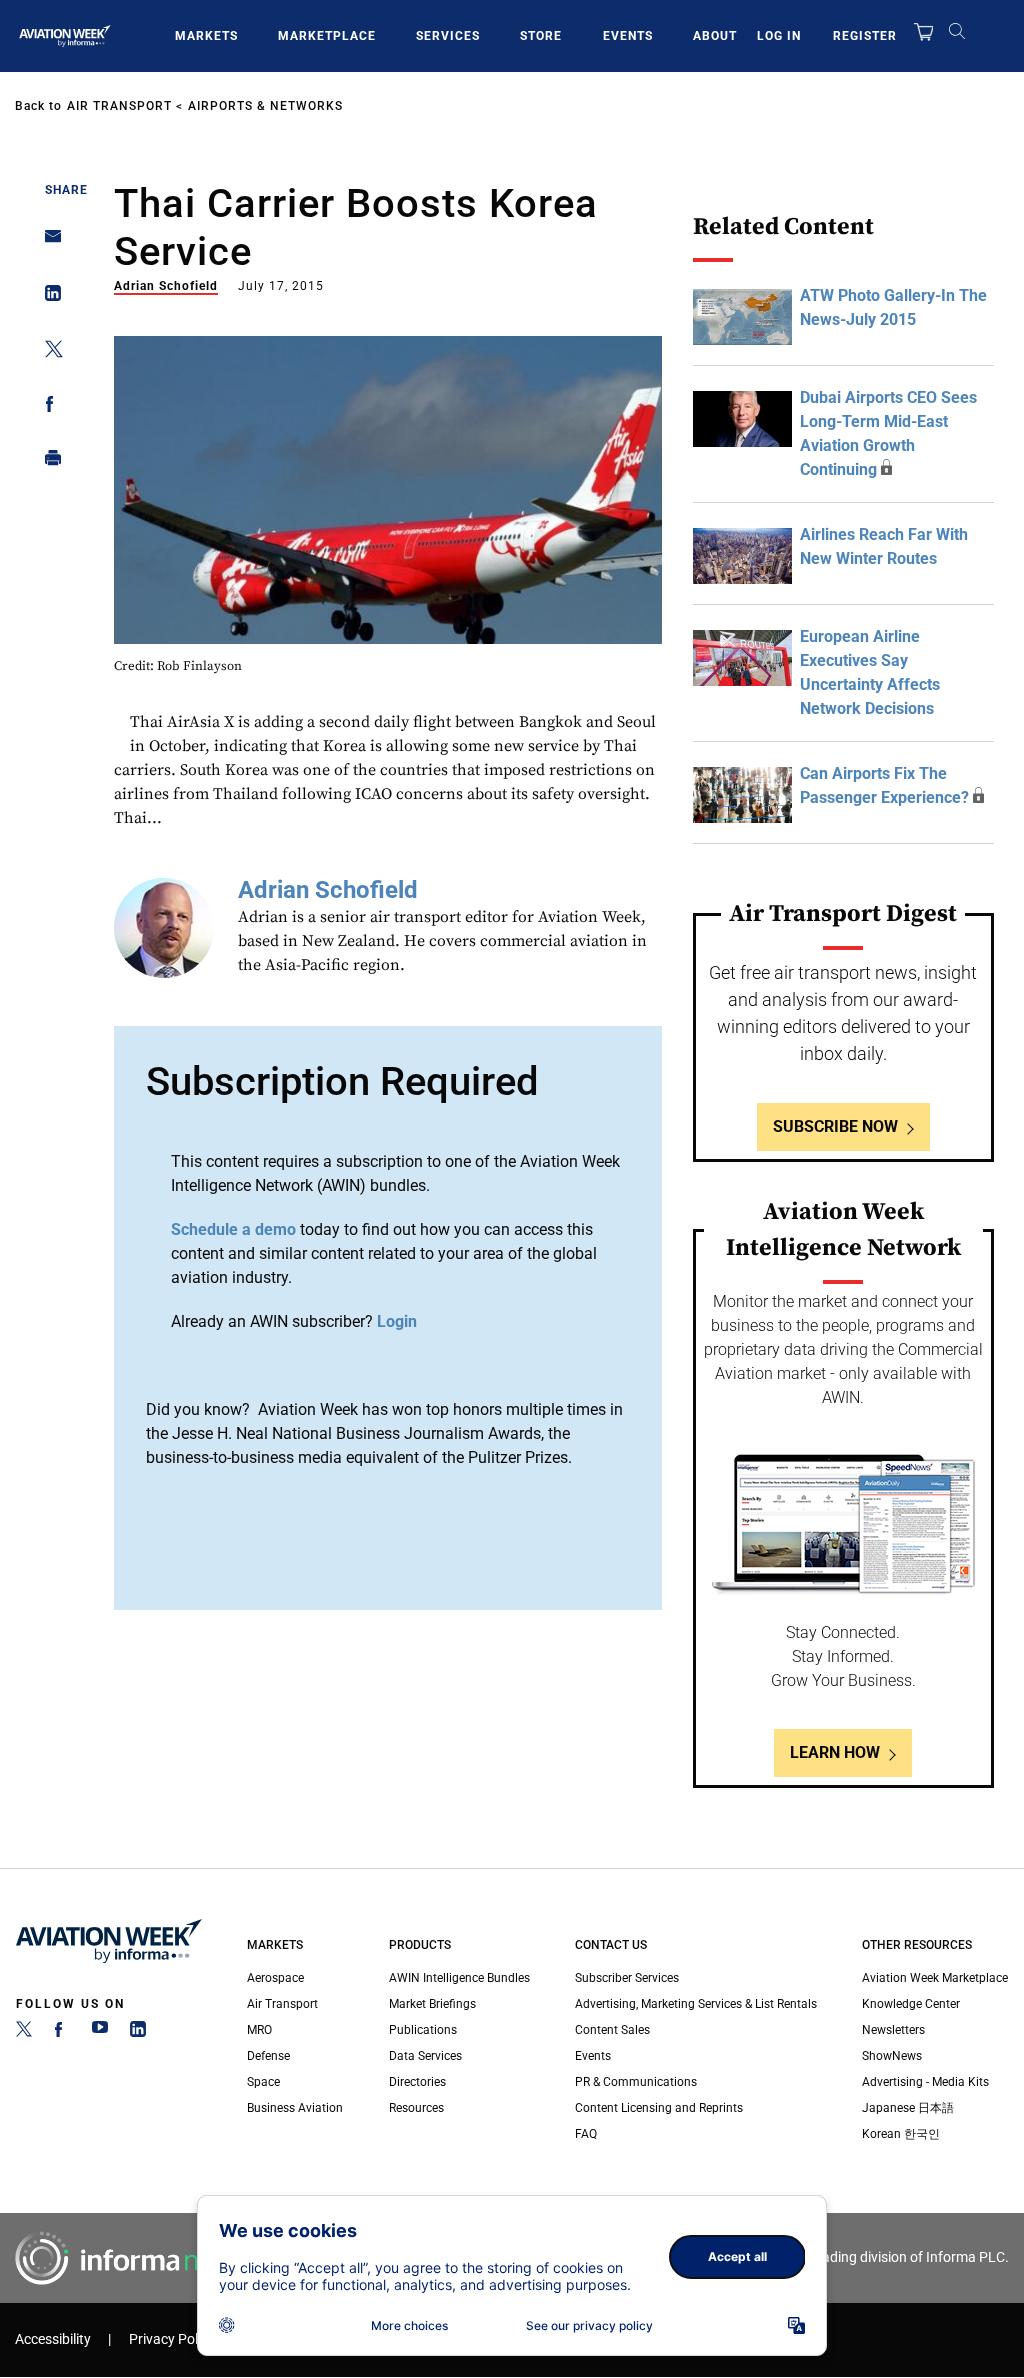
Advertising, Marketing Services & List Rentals (696, 2004)
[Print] (47, 462)
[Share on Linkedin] (47, 297)
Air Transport (119, 106)
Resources (416, 2108)
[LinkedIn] (138, 2033)
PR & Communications (636, 2082)
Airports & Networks (265, 106)
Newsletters (893, 2030)
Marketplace (327, 36)
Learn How (835, 1752)
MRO (259, 2030)
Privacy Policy (172, 2339)
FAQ (586, 2134)
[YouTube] (100, 2033)
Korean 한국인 (901, 2134)
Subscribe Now (835, 1126)
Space (263, 2082)
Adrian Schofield (166, 286)
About (715, 36)
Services (448, 36)
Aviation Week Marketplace (935, 1978)
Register (865, 36)
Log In (779, 36)
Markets (206, 36)
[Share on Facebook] (47, 407)
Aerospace (275, 1978)
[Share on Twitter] (47, 352)
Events (628, 36)
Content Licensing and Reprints (659, 2108)
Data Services (425, 2056)
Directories (417, 2082)
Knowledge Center (911, 2004)
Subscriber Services (627, 1978)
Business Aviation (295, 2108)
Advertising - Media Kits (925, 2082)
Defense (268, 2056)
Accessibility (53, 2339)
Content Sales (612, 2030)
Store (541, 36)
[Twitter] (24, 2033)
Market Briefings (432, 2004)
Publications (423, 2030)
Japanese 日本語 (908, 2108)
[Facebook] (62, 2033)
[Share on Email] (47, 242)
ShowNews (892, 2056)
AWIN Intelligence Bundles (459, 1978)
